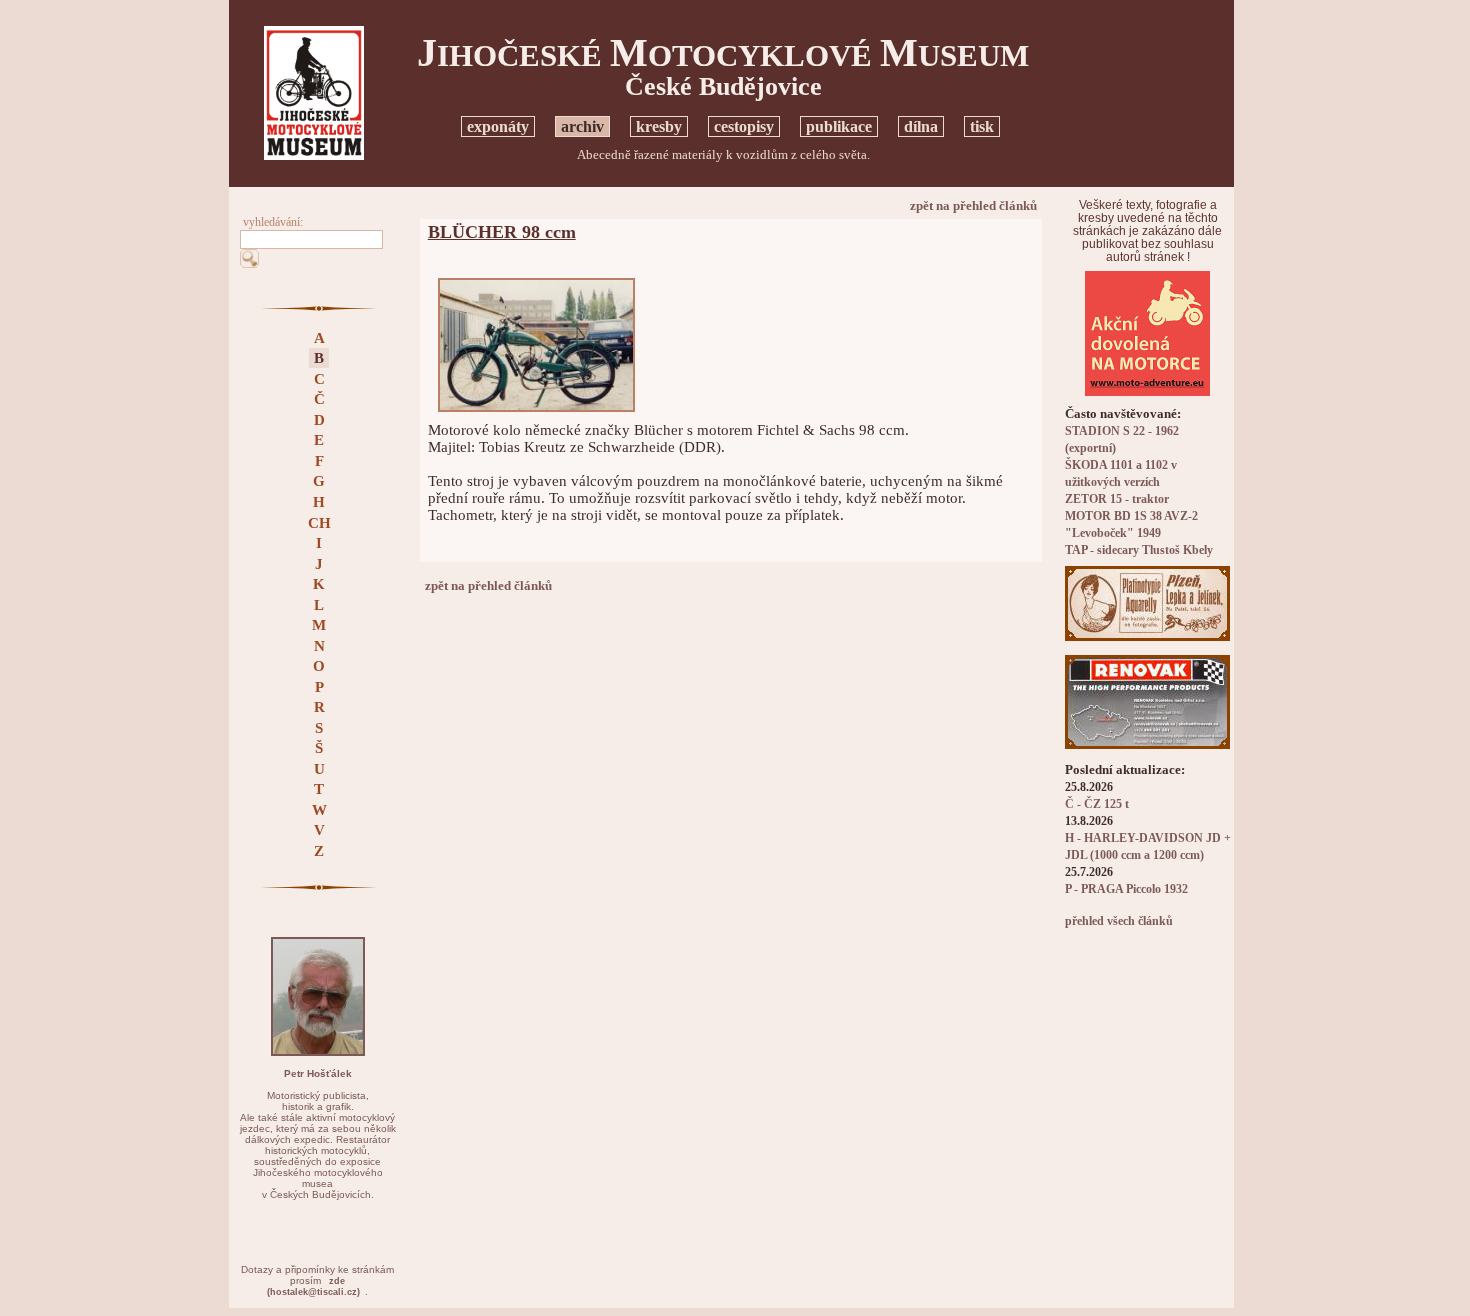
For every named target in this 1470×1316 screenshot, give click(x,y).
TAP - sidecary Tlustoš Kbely (1139, 550)
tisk (982, 126)
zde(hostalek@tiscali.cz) (313, 1286)
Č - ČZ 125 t (1097, 804)
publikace (839, 126)
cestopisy (744, 126)
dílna (921, 126)
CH (319, 523)
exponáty (498, 126)
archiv (582, 126)
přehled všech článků (1119, 921)
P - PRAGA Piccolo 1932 (1126, 889)
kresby (659, 126)
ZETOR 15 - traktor (1117, 499)
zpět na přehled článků (973, 205)
